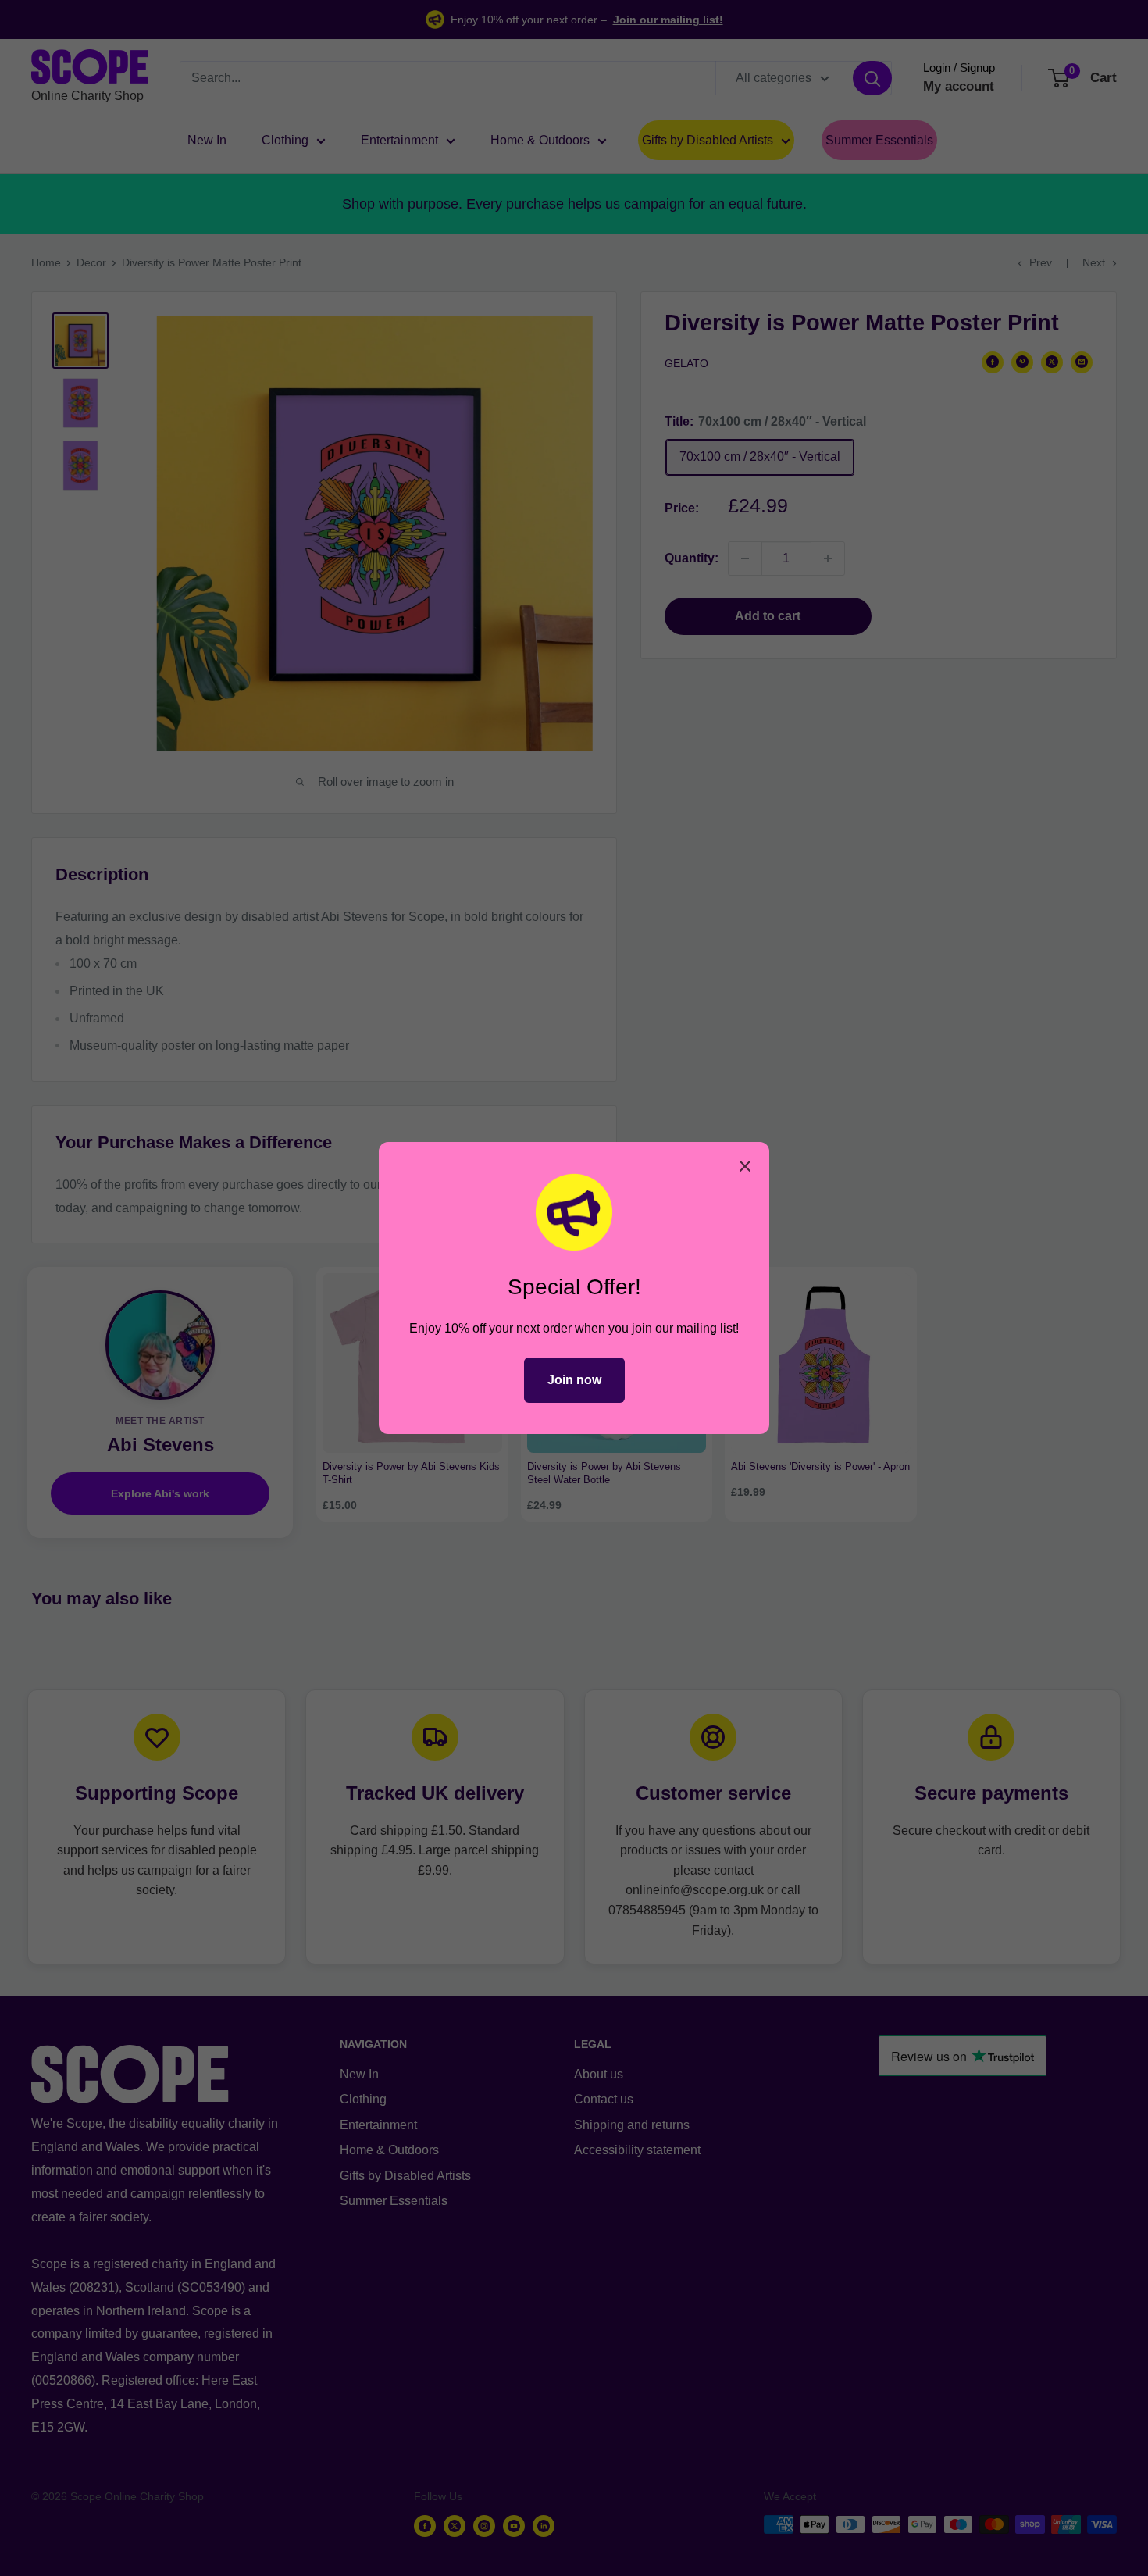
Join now (574, 1380)
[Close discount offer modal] (745, 1166)
